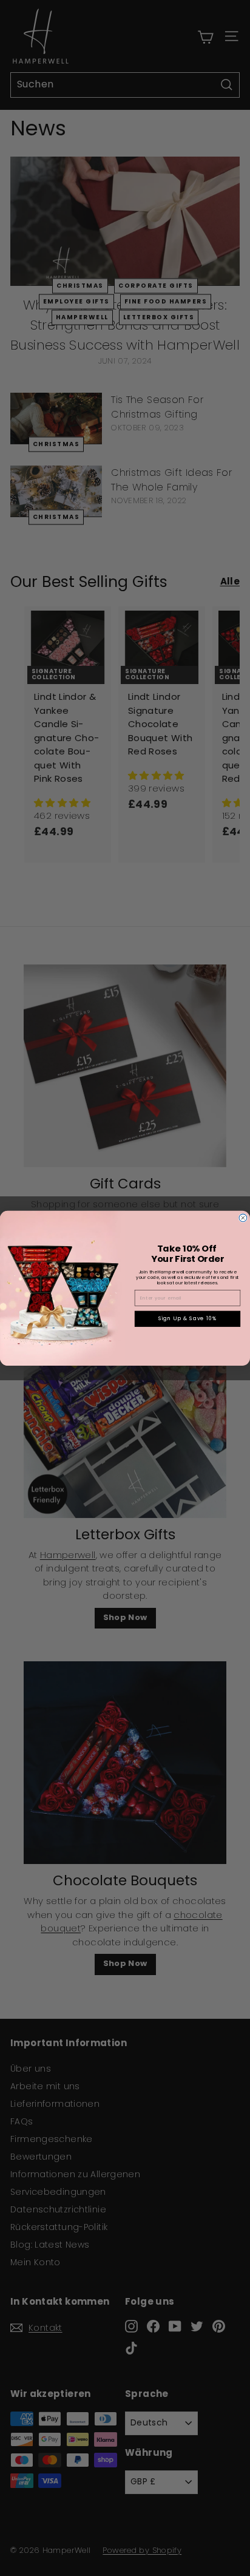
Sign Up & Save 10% (188, 1318)
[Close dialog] (243, 1218)
